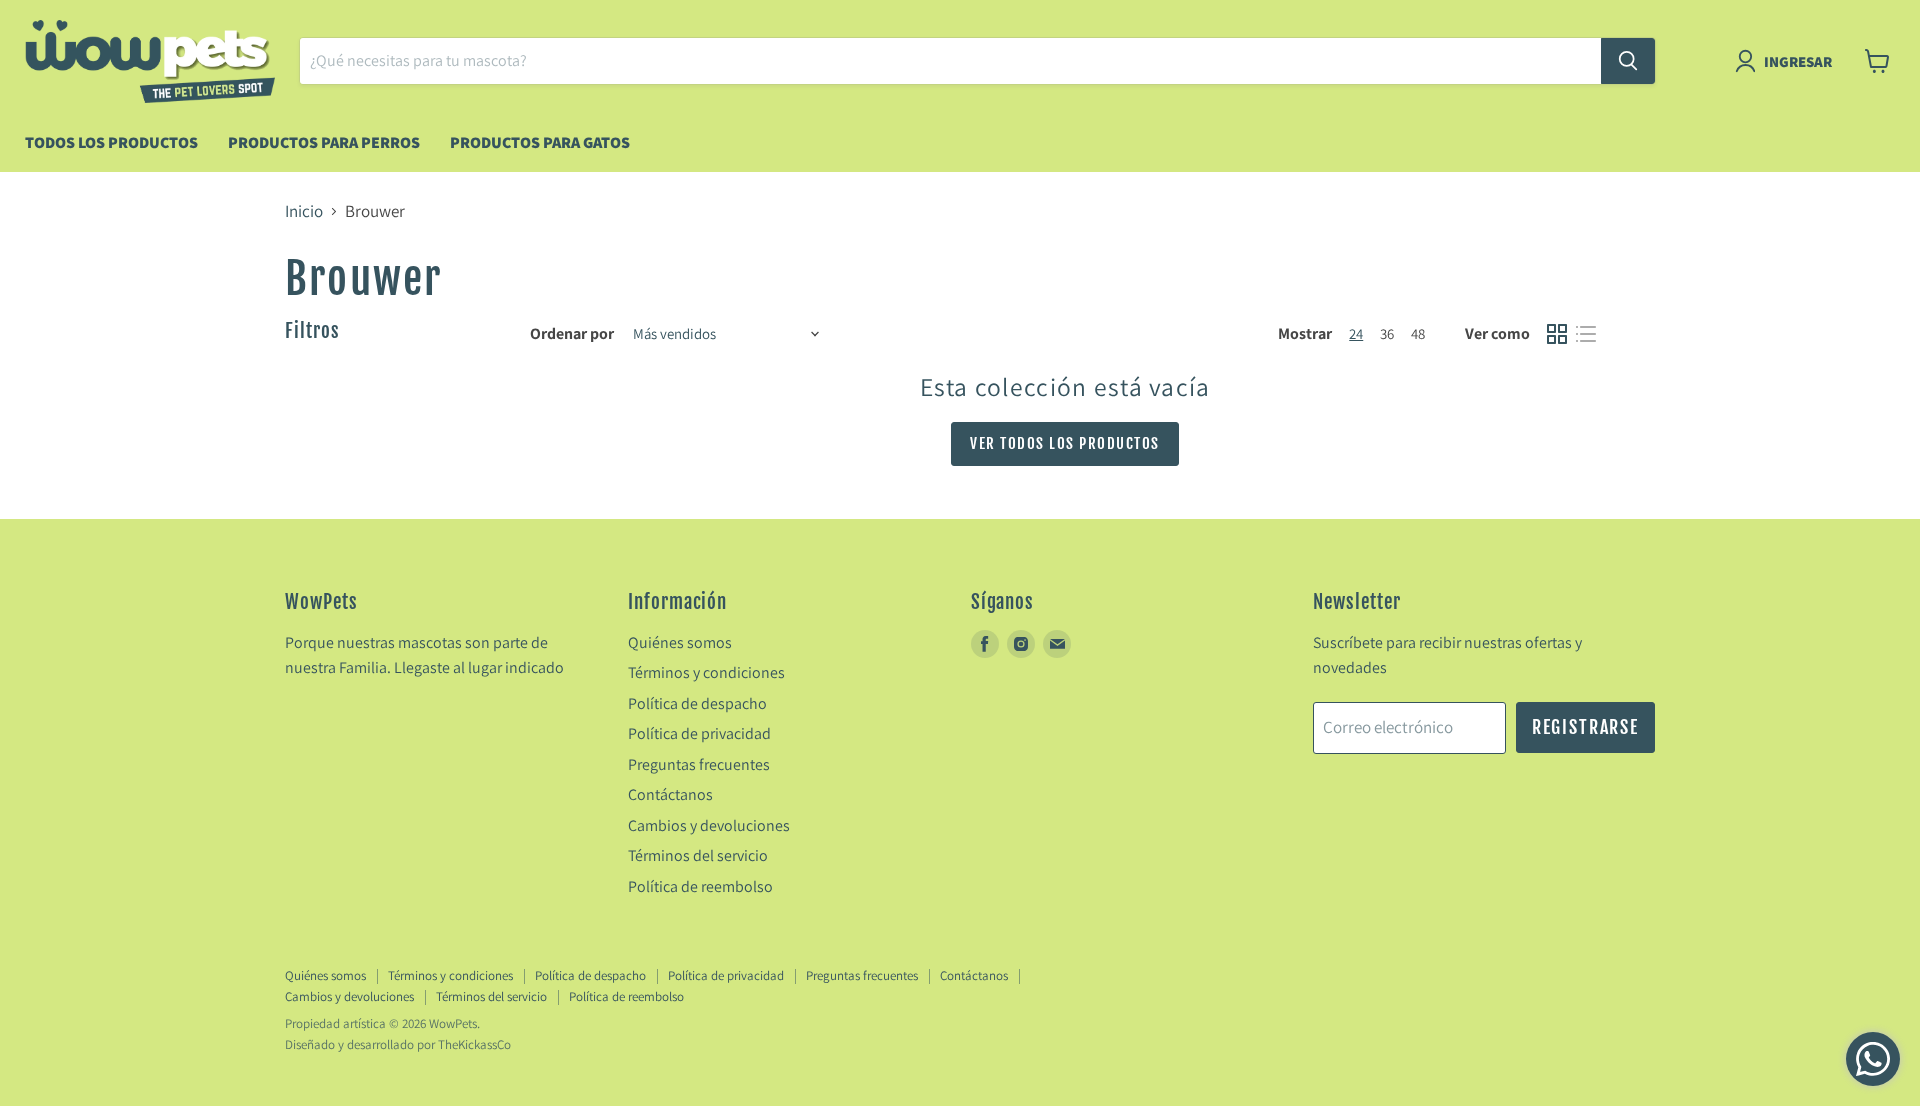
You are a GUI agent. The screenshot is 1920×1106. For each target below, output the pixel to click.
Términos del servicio (698, 855)
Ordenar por (572, 334)
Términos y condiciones (706, 672)
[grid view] (1557, 334)
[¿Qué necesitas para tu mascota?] (1628, 61)
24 (1356, 333)
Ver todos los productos (1065, 443)
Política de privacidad (699, 733)
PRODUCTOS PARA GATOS (540, 142)
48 (1418, 333)
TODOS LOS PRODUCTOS (111, 142)
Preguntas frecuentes (699, 764)
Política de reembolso (700, 886)
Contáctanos (670, 794)
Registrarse (1585, 727)
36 (1387, 333)
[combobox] (950, 61)
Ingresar (1798, 61)
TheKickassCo (474, 1044)
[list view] (1586, 334)
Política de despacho (697, 703)
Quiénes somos (680, 642)
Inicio (304, 212)
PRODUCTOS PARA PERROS (324, 142)
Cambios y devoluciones (709, 825)
